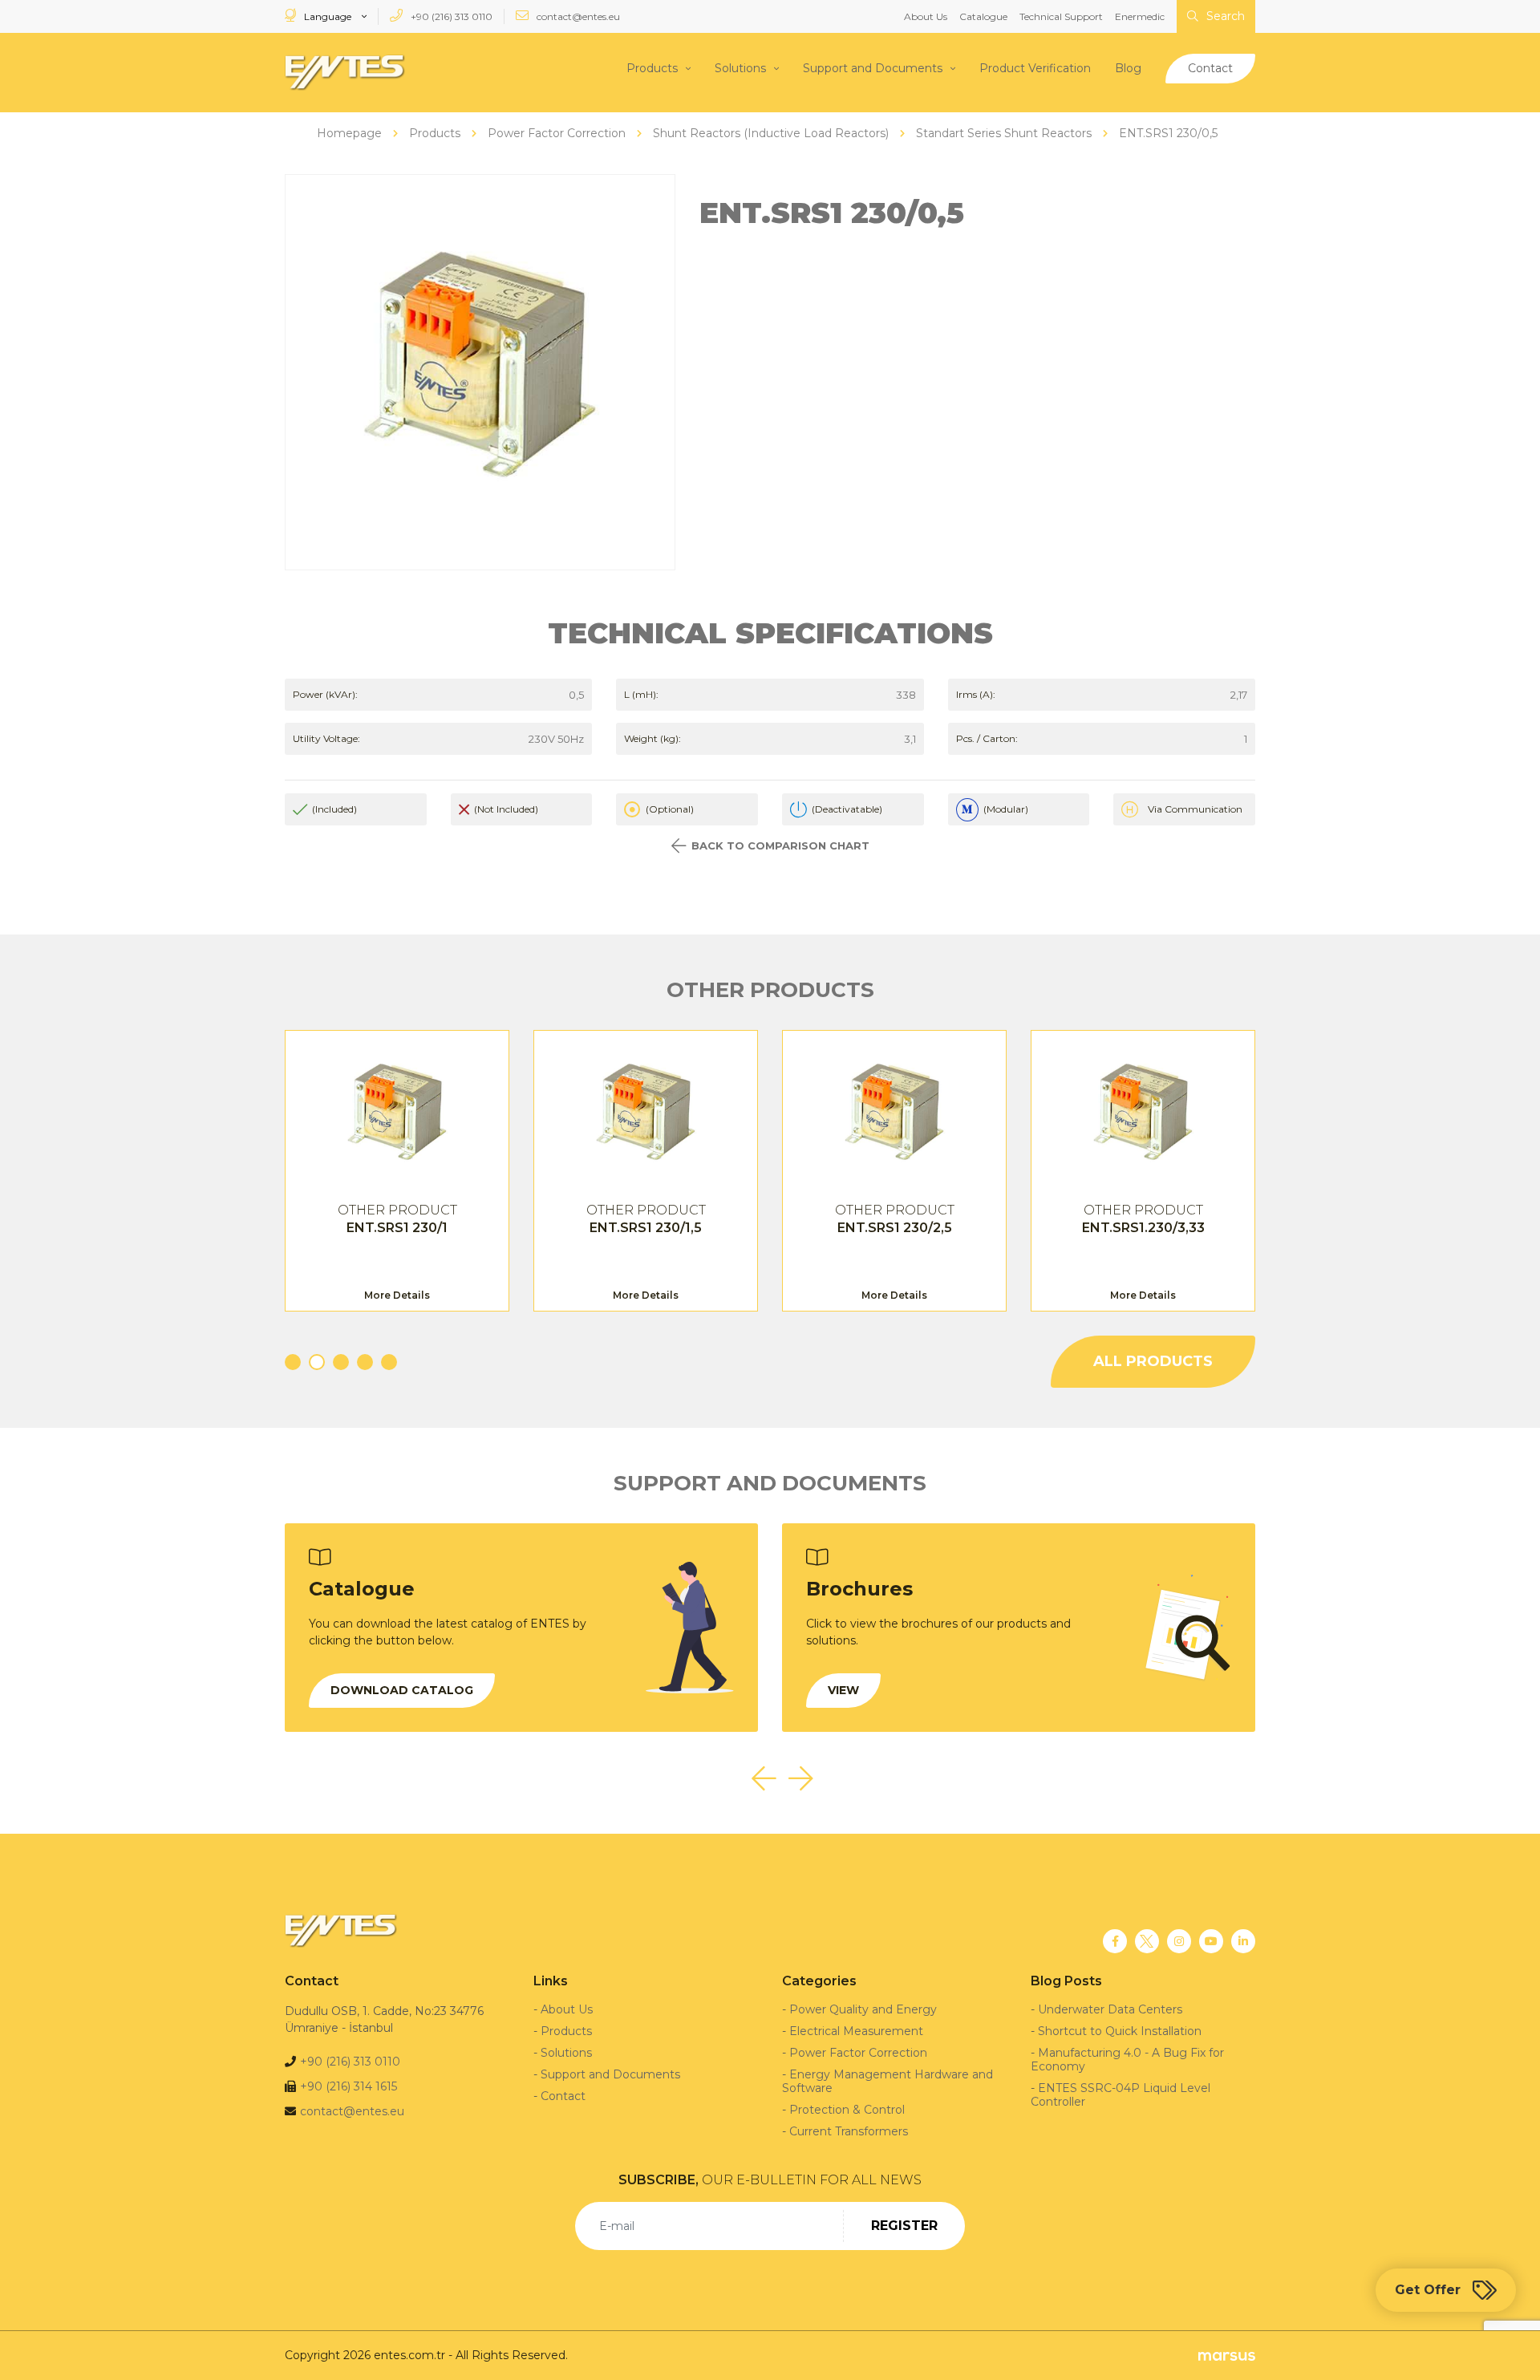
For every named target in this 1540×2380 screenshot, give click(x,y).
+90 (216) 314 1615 (349, 2086)
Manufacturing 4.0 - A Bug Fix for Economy (1127, 2060)
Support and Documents (873, 68)
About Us (926, 16)
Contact (1210, 68)
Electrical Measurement (856, 2031)
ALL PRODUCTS (1153, 1361)
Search (1224, 16)
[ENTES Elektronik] (345, 73)
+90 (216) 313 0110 (450, 16)
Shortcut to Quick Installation (1120, 2031)
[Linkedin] (1243, 1941)
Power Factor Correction (858, 2053)
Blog (1128, 68)
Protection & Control (847, 2110)
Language (328, 16)
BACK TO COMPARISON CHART (780, 845)
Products (652, 68)
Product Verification (1035, 68)
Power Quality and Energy (863, 2009)
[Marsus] (1227, 2356)
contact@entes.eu (577, 16)
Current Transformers (849, 2131)
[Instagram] (1179, 1941)
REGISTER (904, 2226)
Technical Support (1061, 16)
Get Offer (1428, 2290)
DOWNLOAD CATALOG (402, 1690)
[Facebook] (1115, 1941)
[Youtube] (1211, 1941)
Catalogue (983, 16)
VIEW (843, 1690)
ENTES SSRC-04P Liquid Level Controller (1121, 2095)
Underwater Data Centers (1110, 2009)
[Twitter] (1147, 1941)
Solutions (740, 68)
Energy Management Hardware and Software (888, 2081)
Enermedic (1140, 16)
